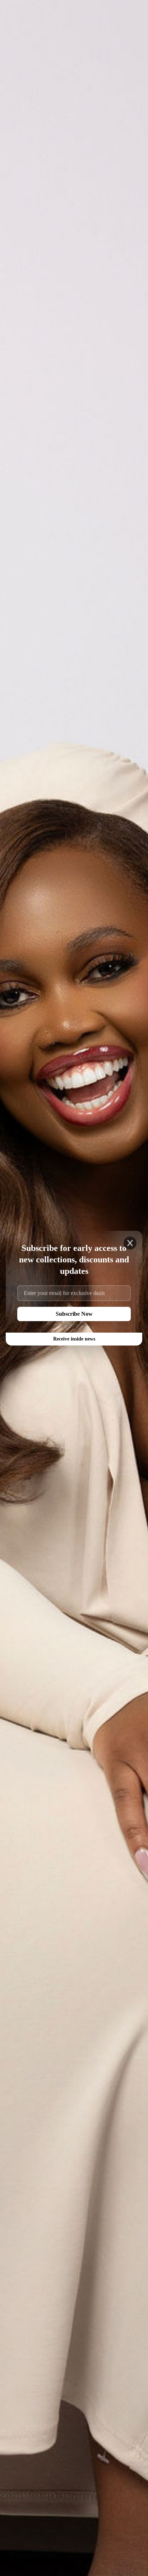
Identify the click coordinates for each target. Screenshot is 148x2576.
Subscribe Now (74, 1314)
